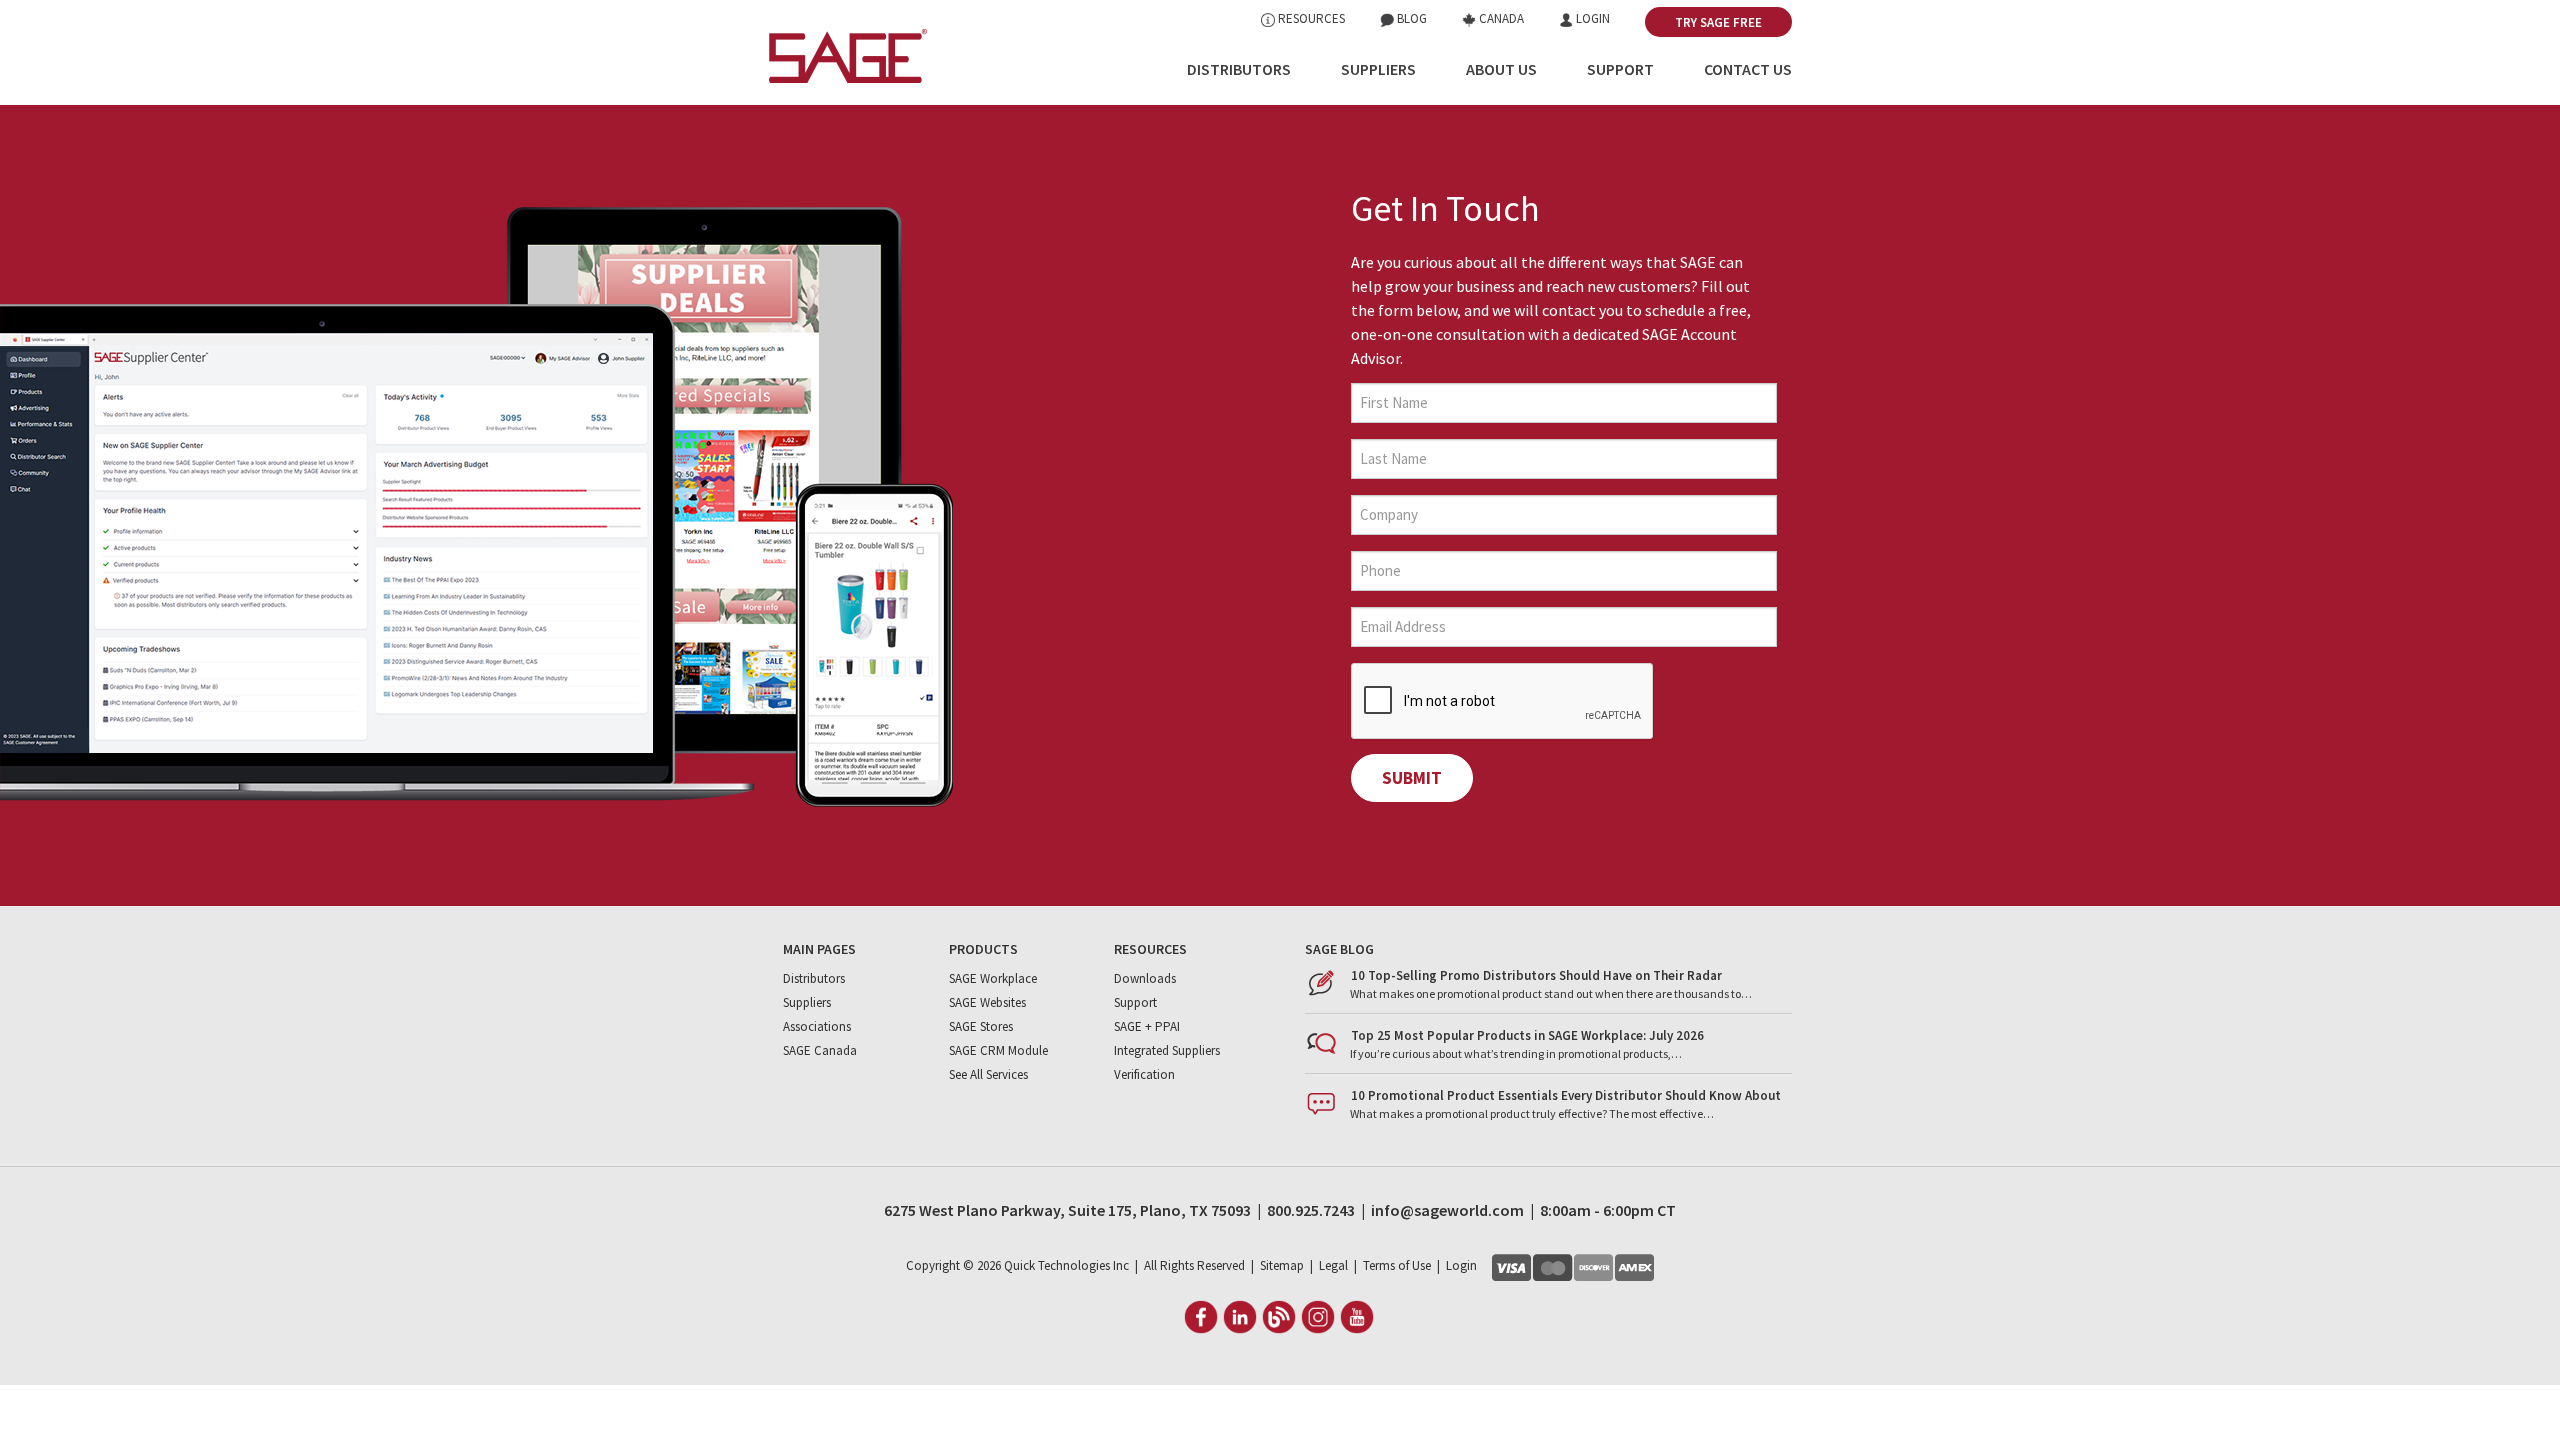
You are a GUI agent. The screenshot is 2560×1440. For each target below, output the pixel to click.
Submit (1412, 778)
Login (1591, 18)
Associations (817, 1026)
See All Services (988, 1074)
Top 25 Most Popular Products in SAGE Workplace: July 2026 (1527, 1035)
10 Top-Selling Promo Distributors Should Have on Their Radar (1536, 975)
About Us (1501, 69)
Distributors (1239, 69)
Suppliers (1378, 69)
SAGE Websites (987, 1002)
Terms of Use (1397, 1265)
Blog (1410, 18)
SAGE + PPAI (1147, 1026)
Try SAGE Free (1718, 22)
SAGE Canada (820, 1050)
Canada (1500, 18)
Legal (1333, 1265)
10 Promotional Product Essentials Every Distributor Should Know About (1566, 1095)
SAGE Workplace (993, 978)
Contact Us (1748, 69)
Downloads (1145, 978)
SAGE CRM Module (998, 1050)
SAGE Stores (981, 1026)
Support (1620, 69)
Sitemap (1282, 1265)
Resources (1310, 18)
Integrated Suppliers (1167, 1050)
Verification (1144, 1074)
